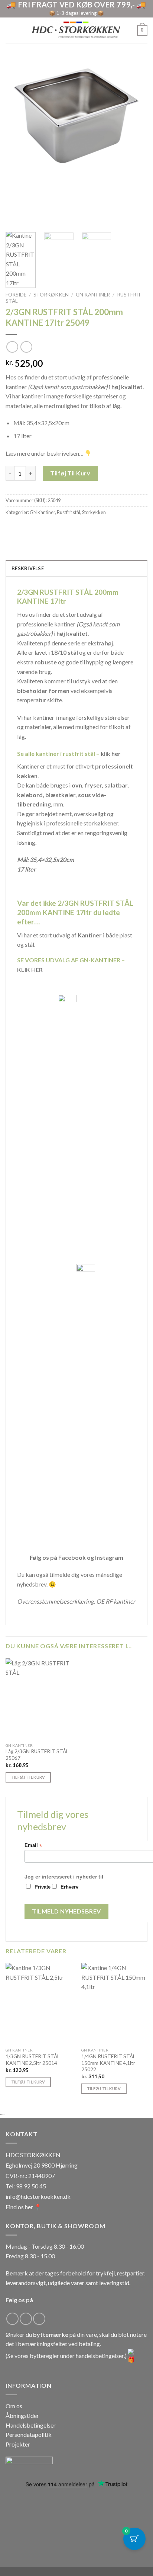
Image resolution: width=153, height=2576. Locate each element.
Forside (16, 295)
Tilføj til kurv (70, 473)
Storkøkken (51, 295)
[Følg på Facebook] (12, 2319)
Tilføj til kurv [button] (28, 1777)
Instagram (109, 1557)
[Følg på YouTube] (39, 2319)
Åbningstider (22, 2415)
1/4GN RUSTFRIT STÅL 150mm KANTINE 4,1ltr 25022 (108, 2063)
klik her (111, 753)
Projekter (18, 2444)
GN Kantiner (93, 295)
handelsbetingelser (100, 2356)
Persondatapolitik (29, 2434)
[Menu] (10, 30)
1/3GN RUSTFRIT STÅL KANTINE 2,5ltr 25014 (33, 2060)
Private (43, 1887)
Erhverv (69, 1887)
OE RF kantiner (116, 1601)
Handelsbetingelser (31, 2425)
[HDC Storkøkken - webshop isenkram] (76, 31)
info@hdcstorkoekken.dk (38, 2196)
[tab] (76, 568)
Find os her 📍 (24, 2207)
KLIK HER (30, 970)
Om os (14, 2406)
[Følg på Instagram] (26, 2319)
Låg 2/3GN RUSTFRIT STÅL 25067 (37, 1755)
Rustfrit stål (69, 512)
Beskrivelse (28, 568)
